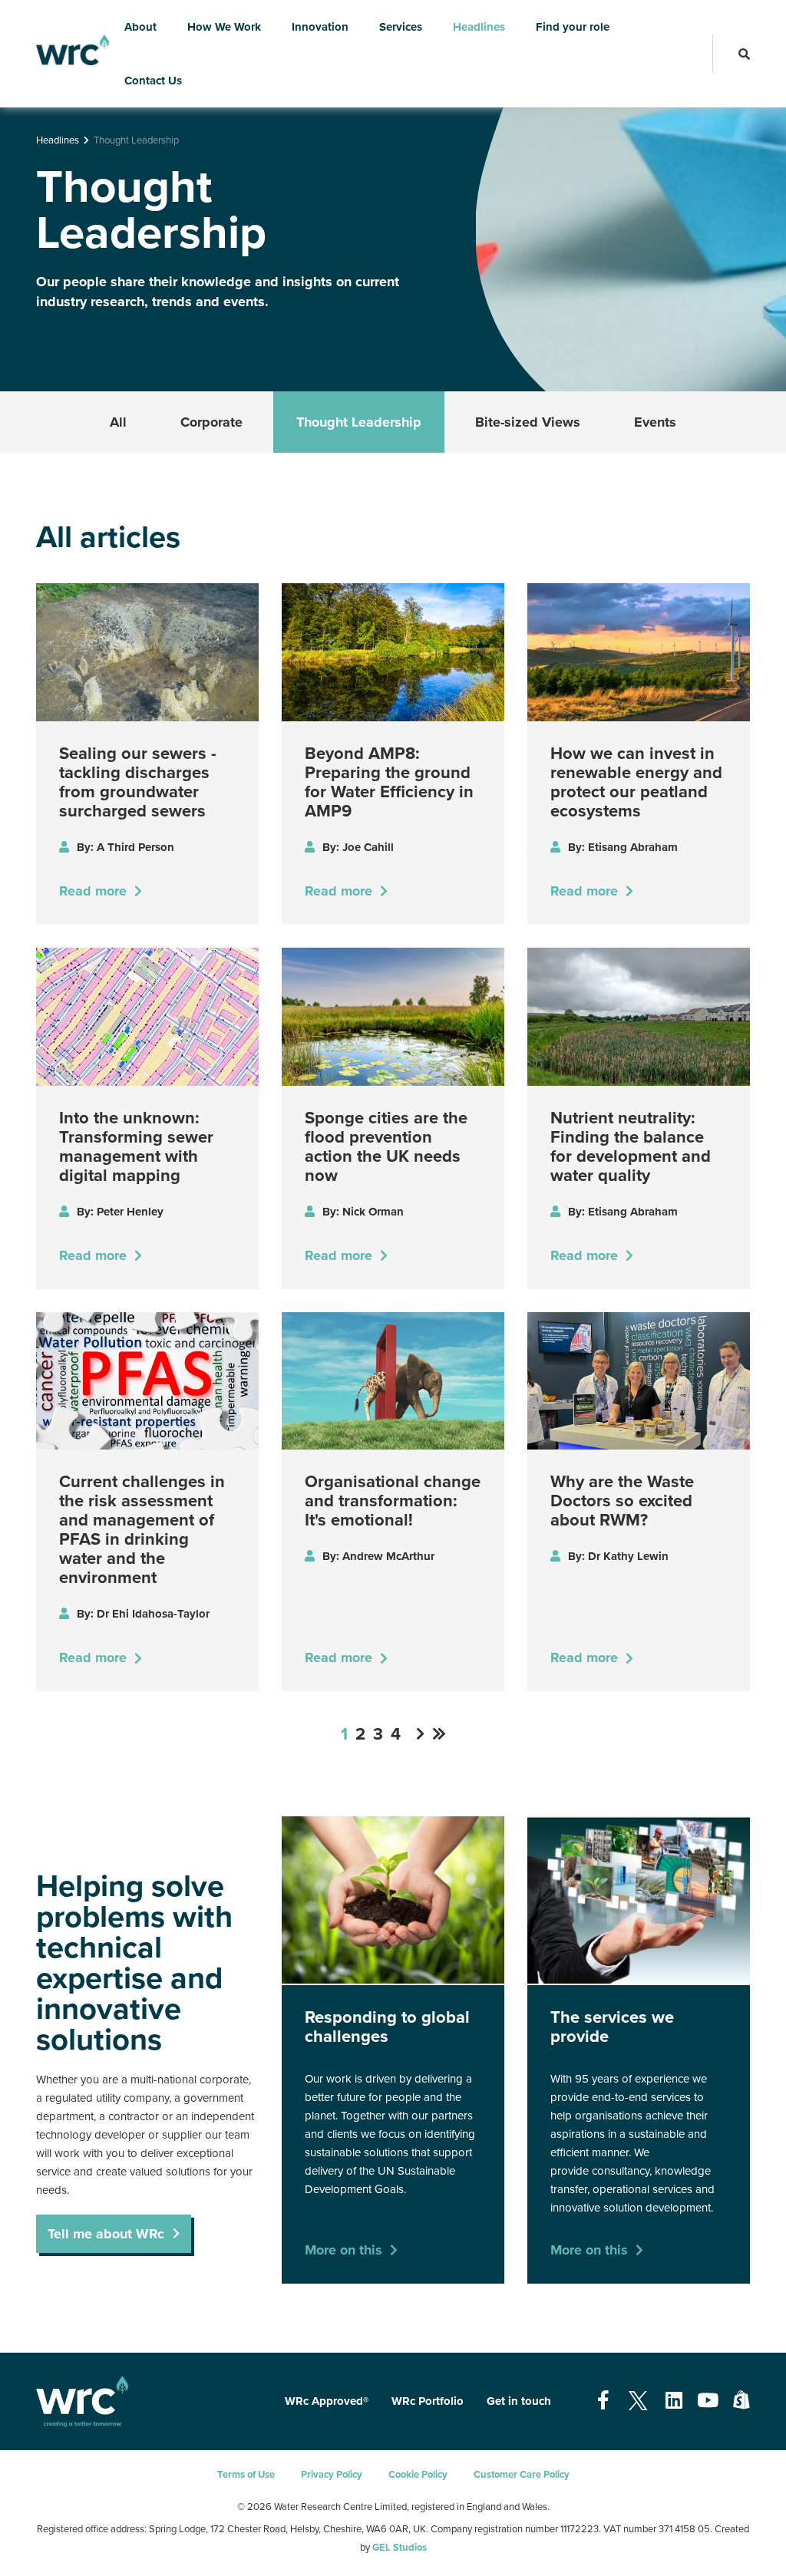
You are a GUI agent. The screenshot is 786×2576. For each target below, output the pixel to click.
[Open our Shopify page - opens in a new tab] (741, 2401)
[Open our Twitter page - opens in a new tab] (637, 2401)
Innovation (320, 27)
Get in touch (519, 2401)
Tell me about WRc (106, 2234)
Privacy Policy (332, 2475)
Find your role (573, 27)
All (118, 422)
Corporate (211, 422)
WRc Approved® (327, 2401)
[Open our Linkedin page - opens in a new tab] (674, 2401)
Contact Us (153, 81)
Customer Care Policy (522, 2475)
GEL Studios (400, 2548)
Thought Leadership (359, 422)
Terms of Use (246, 2475)
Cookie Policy (418, 2475)
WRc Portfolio (428, 2401)
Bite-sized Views (528, 422)
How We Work (224, 27)
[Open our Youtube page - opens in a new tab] (708, 2401)
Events (655, 422)
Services (401, 27)
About (140, 27)
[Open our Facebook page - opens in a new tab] (603, 2401)
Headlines (479, 27)
